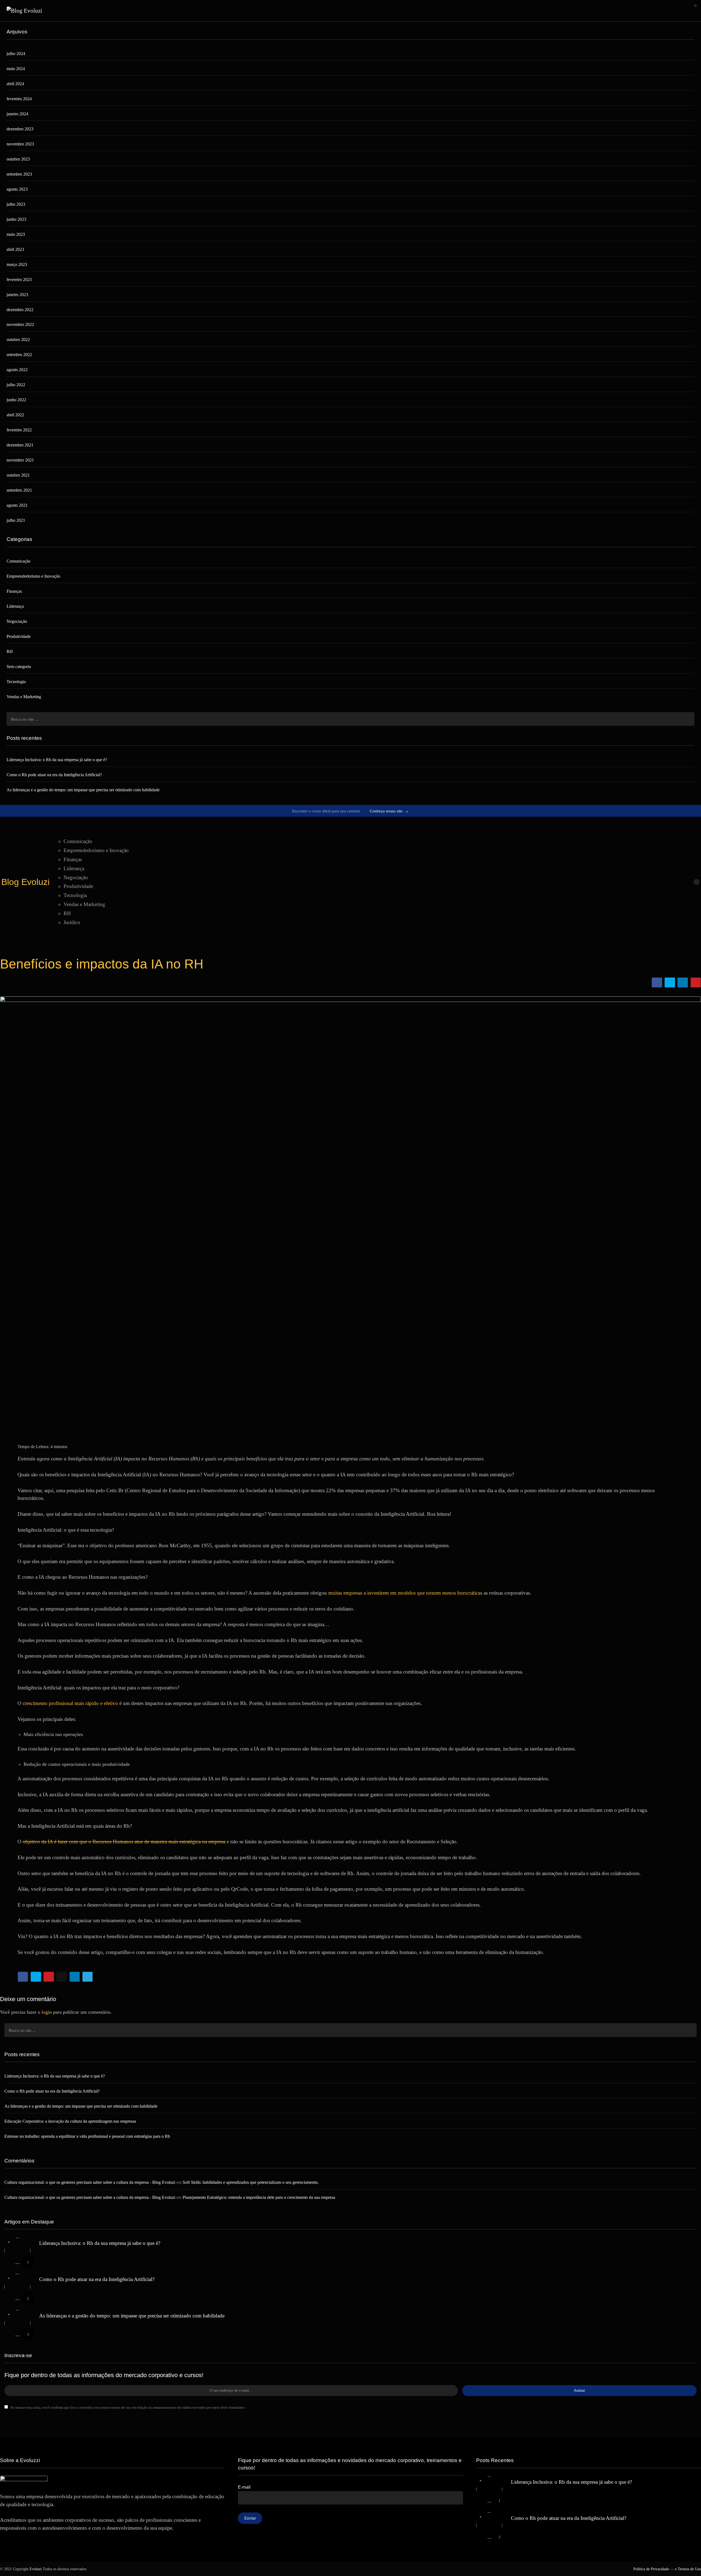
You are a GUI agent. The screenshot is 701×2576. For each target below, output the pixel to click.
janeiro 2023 (17, 295)
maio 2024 (16, 69)
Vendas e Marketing (24, 697)
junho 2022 (16, 400)
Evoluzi (36, 2569)
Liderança (15, 606)
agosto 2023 (17, 189)
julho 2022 (16, 385)
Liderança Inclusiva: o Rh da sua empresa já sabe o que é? (57, 760)
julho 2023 (16, 204)
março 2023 (17, 264)
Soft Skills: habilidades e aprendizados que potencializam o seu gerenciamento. (251, 2183)
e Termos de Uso (688, 2569)
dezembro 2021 (20, 445)
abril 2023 (15, 249)
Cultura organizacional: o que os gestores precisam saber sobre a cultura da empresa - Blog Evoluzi (90, 2183)
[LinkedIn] (669, 882)
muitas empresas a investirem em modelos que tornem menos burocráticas (405, 1593)
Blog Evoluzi (25, 882)
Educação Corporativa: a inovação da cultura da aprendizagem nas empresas (70, 2121)
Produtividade (19, 636)
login (47, 2012)
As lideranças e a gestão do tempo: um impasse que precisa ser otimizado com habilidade (83, 790)
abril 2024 (15, 84)
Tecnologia (16, 682)
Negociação (17, 621)
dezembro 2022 (20, 310)
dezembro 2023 (20, 129)
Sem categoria (19, 667)
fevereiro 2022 (19, 430)
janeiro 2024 (17, 114)
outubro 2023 (18, 159)
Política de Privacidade (651, 2569)
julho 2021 (16, 520)
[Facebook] (652, 882)
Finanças (14, 591)
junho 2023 (16, 219)
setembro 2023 (19, 174)
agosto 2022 (17, 370)
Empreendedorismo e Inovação (33, 576)
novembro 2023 (20, 144)
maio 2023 (16, 234)
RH (10, 651)
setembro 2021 (19, 490)
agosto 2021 (17, 505)
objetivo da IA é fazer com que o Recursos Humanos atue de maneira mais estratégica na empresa (124, 1842)
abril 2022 (15, 415)
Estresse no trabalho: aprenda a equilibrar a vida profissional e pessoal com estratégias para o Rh (87, 2137)
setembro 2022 (19, 355)
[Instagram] (661, 882)
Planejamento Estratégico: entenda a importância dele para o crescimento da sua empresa (259, 2198)
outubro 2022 (18, 339)
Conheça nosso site (389, 811)
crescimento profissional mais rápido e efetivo (70, 1703)
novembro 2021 (20, 460)
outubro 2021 (18, 475)
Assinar (579, 2391)
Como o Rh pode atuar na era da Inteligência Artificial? (54, 775)
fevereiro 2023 (19, 280)
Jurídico (72, 922)
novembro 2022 (20, 324)
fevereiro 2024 (19, 99)
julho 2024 (16, 54)
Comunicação (18, 561)
